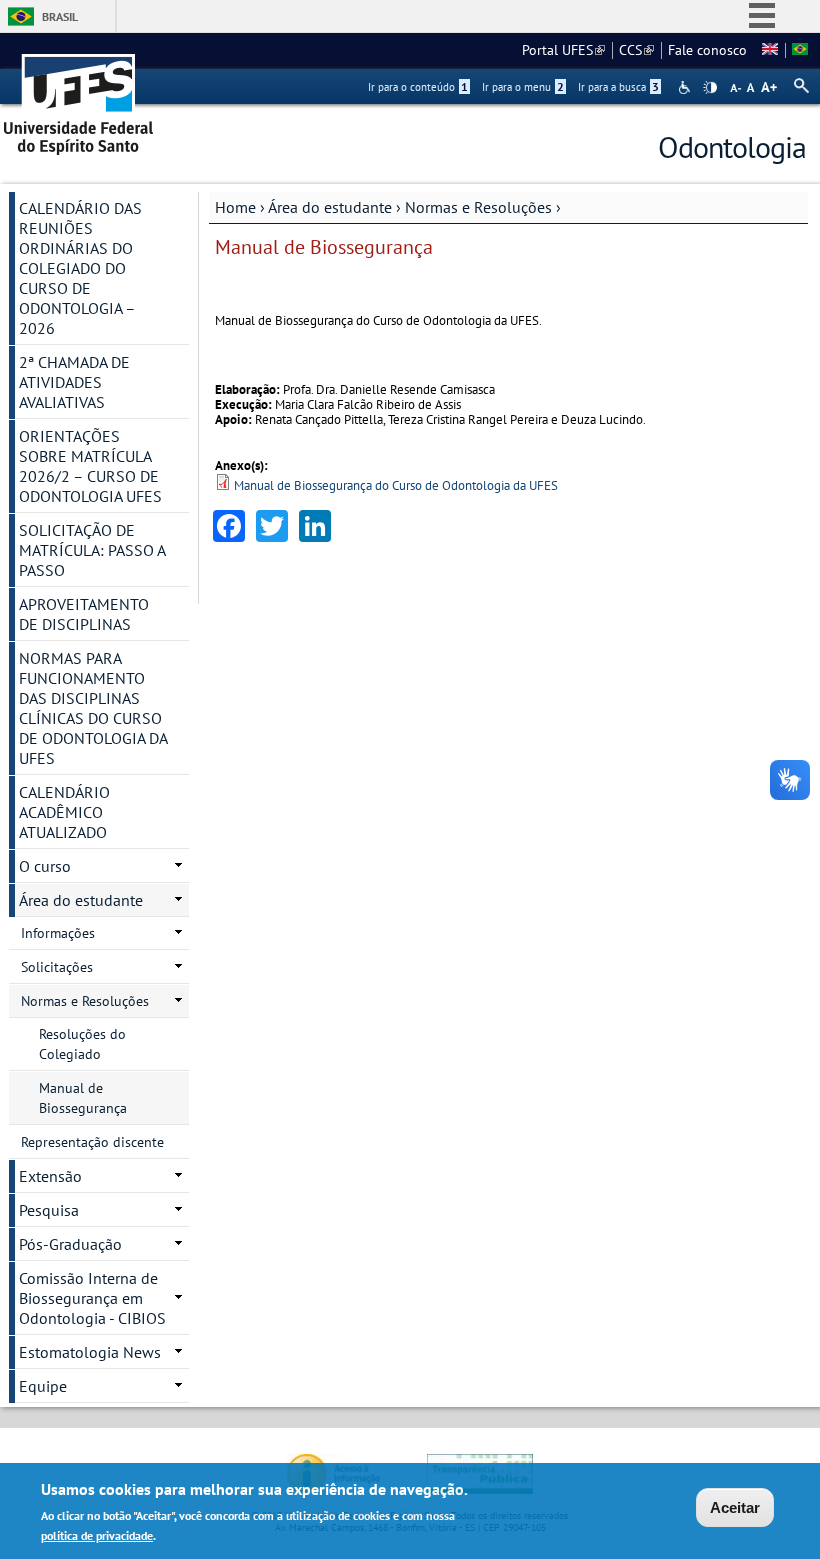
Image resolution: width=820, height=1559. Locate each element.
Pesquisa (49, 1210)
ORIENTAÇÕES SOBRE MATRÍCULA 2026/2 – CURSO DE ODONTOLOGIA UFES (90, 466)
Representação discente (92, 1142)
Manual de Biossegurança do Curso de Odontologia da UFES (396, 485)
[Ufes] (79, 97)
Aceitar (735, 1507)
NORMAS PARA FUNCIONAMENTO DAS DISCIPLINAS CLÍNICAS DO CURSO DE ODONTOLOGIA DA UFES (93, 708)
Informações (58, 933)
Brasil (60, 16)
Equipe (43, 1386)
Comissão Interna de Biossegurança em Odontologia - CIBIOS (92, 1298)
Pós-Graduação (70, 1244)
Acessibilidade (686, 87)
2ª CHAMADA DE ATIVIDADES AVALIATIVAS (74, 382)
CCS (636, 50)
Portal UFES (563, 50)
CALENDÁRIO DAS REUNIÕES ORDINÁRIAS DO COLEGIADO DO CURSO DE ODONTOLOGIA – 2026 (80, 268)
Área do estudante (330, 207)
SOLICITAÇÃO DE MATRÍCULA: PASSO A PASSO (92, 550)
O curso (45, 866)
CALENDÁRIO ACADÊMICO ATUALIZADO (64, 812)
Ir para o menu (523, 87)
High (710, 88)
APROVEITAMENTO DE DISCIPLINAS (84, 614)
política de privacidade (97, 1535)
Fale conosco (707, 50)
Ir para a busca (618, 87)
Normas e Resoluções (478, 207)
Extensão (50, 1176)
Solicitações (57, 967)
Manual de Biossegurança (83, 1098)
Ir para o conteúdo (418, 87)
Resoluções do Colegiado (82, 1044)
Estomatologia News (90, 1352)
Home (235, 207)
